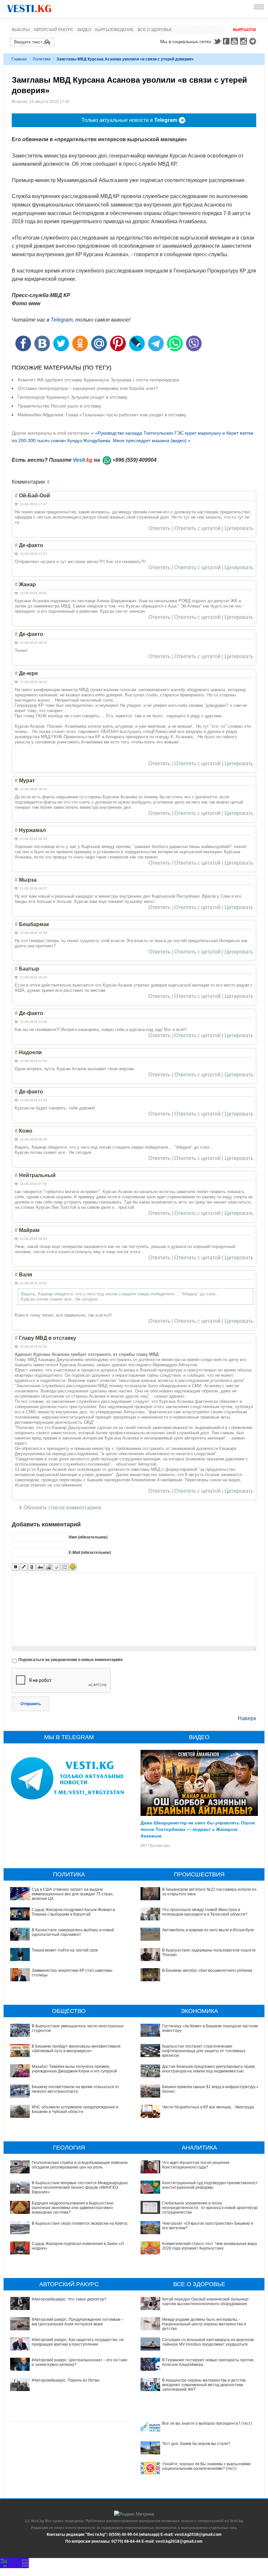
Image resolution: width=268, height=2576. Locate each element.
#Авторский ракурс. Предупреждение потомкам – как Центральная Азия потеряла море (78, 2322)
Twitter (217, 41)
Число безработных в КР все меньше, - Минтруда (208, 2107)
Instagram (244, 41)
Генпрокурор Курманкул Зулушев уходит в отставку (73, 397)
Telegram (254, 41)
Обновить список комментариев (62, 1508)
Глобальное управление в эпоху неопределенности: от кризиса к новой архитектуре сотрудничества (211, 2208)
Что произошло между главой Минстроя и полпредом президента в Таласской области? (205, 1912)
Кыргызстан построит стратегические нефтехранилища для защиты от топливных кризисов (204, 2051)
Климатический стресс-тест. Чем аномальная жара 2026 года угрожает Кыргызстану (209, 2246)
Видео (84, 30)
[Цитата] (56, 1567)
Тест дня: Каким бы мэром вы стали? (196, 2444)
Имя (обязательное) (88, 1537)
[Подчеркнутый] (32, 1567)
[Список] (65, 1567)
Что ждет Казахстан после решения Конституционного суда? (196, 2165)
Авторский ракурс (54, 30)
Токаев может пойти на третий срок (65, 1950)
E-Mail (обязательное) (90, 1553)
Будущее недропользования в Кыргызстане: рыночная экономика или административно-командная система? (73, 2208)
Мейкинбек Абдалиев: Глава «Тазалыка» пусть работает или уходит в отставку (102, 415)
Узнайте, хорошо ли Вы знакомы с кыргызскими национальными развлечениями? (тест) (206, 2466)
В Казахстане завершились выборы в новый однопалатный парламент (73, 1932)
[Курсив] (24, 1567)
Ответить (159, 528)
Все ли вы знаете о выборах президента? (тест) (207, 2423)
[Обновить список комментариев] (50, 482)
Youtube (235, 41)
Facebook (226, 41)
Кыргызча (245, 30)
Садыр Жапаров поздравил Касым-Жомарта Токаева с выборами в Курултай (73, 1912)
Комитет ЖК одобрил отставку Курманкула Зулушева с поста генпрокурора (98, 380)
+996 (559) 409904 (134, 460)
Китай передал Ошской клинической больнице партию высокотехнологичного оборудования (205, 2302)
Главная (19, 59)
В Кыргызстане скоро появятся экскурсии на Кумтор (80, 2223)
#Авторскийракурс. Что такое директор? (69, 2299)
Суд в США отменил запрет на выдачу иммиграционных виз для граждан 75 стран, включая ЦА (73, 1894)
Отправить (31, 1704)
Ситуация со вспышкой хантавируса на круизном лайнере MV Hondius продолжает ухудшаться (208, 2342)
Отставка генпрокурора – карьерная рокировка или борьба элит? (88, 388)
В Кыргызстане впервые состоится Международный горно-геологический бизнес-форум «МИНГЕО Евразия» (80, 2188)
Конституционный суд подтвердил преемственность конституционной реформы (211, 2185)
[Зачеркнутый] (40, 1567)
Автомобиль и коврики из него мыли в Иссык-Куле (208, 1930)
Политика (42, 59)
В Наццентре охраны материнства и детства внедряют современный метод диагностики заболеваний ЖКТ (204, 2385)
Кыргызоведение (114, 30)
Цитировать (239, 528)
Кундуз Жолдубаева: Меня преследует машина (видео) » (129, 440)
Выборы (21, 30)
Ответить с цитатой (197, 528)
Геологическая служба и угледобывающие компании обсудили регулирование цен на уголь (80, 2165)
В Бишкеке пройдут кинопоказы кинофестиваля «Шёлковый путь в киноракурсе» (76, 2049)
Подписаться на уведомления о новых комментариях (71, 1660)
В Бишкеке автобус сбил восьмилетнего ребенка (207, 1970)
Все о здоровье (155, 30)
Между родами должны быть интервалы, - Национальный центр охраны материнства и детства (204, 2324)
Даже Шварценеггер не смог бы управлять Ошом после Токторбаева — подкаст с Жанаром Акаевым (198, 1829)
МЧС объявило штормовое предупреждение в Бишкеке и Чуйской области (75, 2109)
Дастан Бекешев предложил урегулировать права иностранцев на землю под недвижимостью (209, 2069)
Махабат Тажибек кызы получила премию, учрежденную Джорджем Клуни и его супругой (74, 2069)
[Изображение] (48, 1567)
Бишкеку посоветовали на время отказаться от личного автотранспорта (75, 2089)
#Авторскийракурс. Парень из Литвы (66, 2380)
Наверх (247, 1718)
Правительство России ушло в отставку (59, 406)
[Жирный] (16, 1567)
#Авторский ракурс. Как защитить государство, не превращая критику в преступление (78, 2342)
